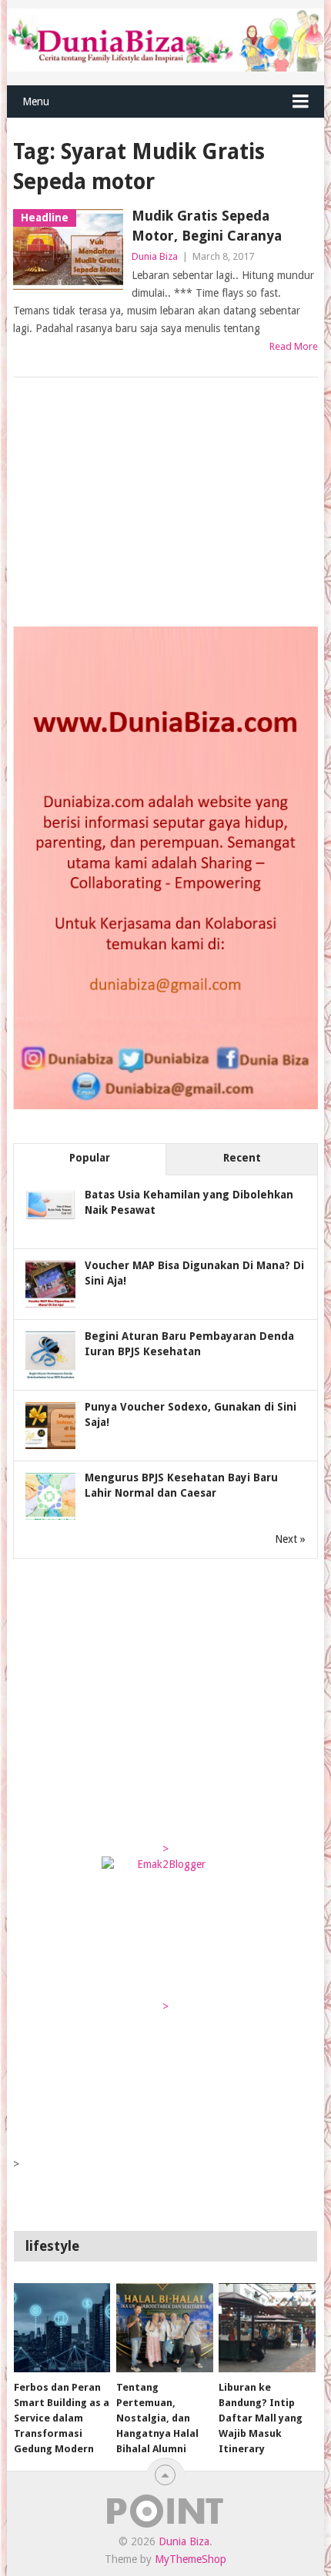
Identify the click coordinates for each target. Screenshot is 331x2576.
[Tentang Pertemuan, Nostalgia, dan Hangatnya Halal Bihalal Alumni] (164, 2328)
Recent (242, 1158)
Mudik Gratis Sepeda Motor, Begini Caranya (207, 225)
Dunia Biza (155, 256)
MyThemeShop (191, 2559)
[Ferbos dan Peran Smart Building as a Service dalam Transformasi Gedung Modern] (62, 2328)
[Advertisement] (129, 504)
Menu (36, 101)
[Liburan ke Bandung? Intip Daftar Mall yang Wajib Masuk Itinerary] (267, 2328)
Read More (294, 346)
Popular (90, 1158)
